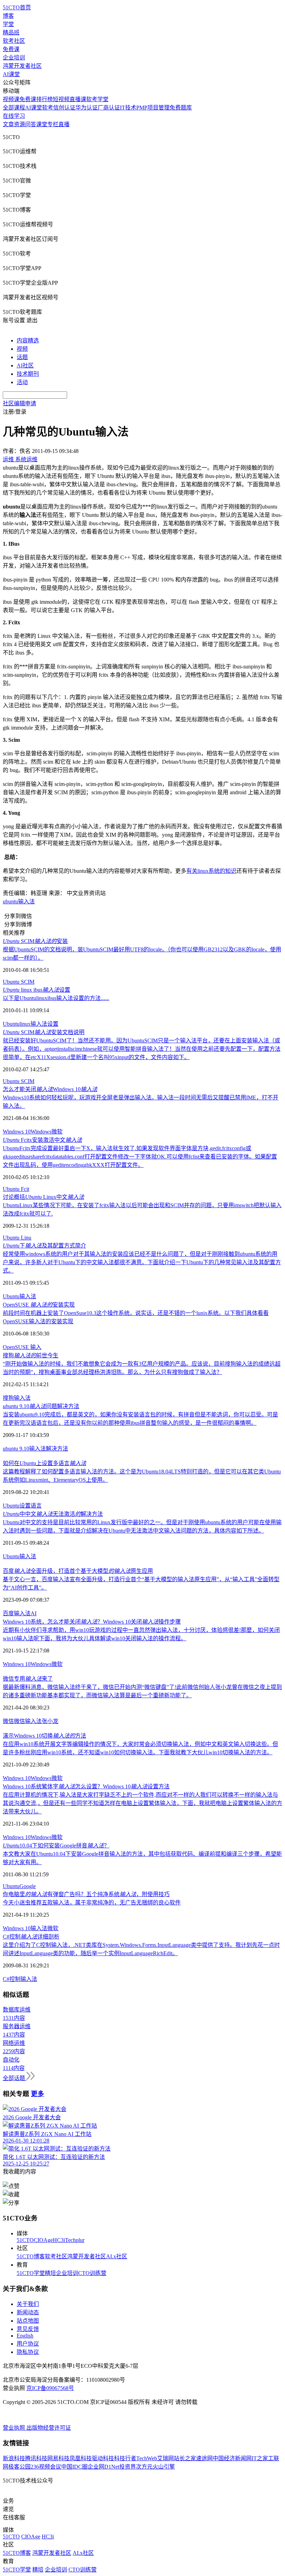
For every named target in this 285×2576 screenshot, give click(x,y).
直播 (64, 124)
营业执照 (15, 2428)
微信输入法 (28, 1721)
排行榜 (44, 99)
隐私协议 (28, 2352)
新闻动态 (28, 2312)
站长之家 (185, 2458)
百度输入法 (17, 1613)
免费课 (11, 49)
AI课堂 (11, 74)
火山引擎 (164, 2467)
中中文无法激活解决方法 (53, 1514)
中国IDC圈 (74, 2467)
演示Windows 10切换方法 (44, 1736)
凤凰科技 (81, 2458)
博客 (8, 16)
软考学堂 (97, 99)
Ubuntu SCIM (19, 982)
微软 (57, 1132)
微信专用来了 (28, 1679)
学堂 (8, 24)
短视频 (61, 99)
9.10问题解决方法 (41, 1406)
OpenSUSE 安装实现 (39, 1305)
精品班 (11, 32)
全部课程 (14, 108)
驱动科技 (103, 2458)
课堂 (42, 124)
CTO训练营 (92, 2273)
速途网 (204, 2458)
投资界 (128, 2467)
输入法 (26, 901)
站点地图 (28, 2321)
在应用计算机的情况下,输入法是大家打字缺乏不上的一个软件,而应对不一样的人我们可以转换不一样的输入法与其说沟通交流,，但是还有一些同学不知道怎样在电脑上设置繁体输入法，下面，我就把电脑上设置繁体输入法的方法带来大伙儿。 (142, 1803)
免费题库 (181, 108)
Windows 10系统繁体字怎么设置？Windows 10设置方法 (86, 1786)
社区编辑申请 (19, 403)
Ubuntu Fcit (16, 1189)
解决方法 (57, 1449)
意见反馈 (28, 2329)
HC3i (59, 2240)
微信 (8, 1721)
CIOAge (43, 2240)
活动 (22, 382)
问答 (31, 124)
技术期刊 (28, 374)
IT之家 (260, 2458)
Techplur (75, 2240)
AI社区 (25, 365)
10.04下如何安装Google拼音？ (56, 1846)
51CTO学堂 (31, 2273)
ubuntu (10, 901)
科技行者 (125, 2458)
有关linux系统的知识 (211, 871)
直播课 (78, 99)
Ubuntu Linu (17, 1238)
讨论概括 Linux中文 (43, 1197)
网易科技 (58, 2458)
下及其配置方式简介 (44, 1246)
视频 (22, 349)
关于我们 (28, 2304)
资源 (19, 124)
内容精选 (28, 340)
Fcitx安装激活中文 (42, 1140)
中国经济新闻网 (232, 2458)
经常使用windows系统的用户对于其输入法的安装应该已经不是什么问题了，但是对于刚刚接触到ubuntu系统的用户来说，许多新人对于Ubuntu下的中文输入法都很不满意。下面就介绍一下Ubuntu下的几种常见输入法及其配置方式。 (142, 1262)
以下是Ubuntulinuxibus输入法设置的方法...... (56, 998)
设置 (25, 1506)
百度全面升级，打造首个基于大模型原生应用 (78, 1571)
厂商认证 (109, 108)
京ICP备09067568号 (50, 2388)
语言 (36, 1506)
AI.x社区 (117, 2256)
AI (34, 1613)
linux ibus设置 (36, 990)
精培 (50, 2273)
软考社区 (14, 41)
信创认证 (64, 108)
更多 (38, 2094)
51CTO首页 (17, 7)
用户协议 (28, 2344)
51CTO (25, 2240)
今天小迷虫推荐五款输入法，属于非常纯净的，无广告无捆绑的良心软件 (92, 1903)
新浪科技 (14, 2458)
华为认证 (87, 108)
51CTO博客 (31, 2256)
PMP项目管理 (153, 108)
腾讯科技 (36, 2458)
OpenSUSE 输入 (22, 1347)
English (25, 2336)
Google (28, 1886)
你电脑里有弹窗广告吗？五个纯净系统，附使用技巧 (86, 1894)
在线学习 (14, 116)
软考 (48, 108)
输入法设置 (44, 1024)
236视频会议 (46, 2467)
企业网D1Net (103, 2467)
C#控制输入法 (20, 1979)
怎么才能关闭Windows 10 (50, 1089)
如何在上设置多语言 (44, 1463)
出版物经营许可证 (49, 2428)
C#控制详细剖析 (31, 1937)
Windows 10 (17, 1132)
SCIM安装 (35, 941)
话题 (22, 357)
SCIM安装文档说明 (44, 1032)
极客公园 (19, 2467)
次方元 (144, 2467)
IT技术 (128, 108)
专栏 (53, 124)
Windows (41, 1132)
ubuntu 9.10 (16, 1449)
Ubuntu (11, 1024)
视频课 (11, 99)
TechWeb (147, 2458)
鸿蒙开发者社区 (22, 66)
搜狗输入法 (17, 1398)
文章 (8, 124)
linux (25, 1024)
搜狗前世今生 (31, 1355)
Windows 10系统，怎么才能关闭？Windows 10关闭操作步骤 (92, 1622)
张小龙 (50, 1721)
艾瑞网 (165, 2458)
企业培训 (14, 58)
